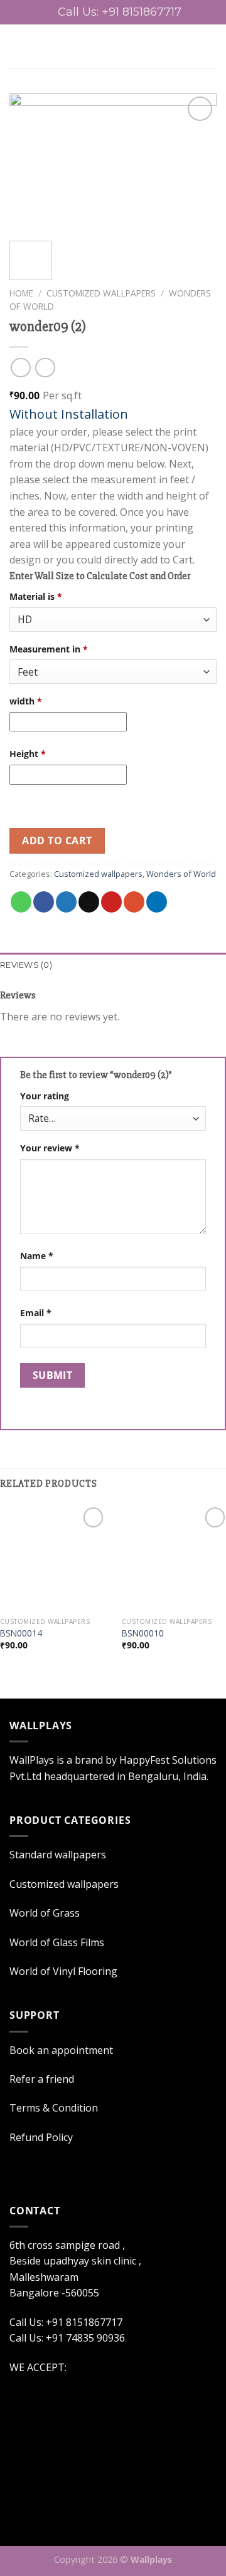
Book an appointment (61, 2050)
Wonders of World (181, 874)
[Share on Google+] (134, 902)
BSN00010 (143, 1633)
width (26, 701)
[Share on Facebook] (44, 902)
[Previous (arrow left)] (22, 1288)
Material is (36, 596)
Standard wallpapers (58, 1855)
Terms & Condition (54, 2108)
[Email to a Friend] (89, 902)
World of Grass (45, 1913)
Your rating (45, 1096)
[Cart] (210, 46)
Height (28, 754)
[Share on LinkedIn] (157, 902)
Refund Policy (41, 2137)
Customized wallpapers (101, 293)
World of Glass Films (57, 1942)
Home (21, 293)
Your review (50, 1148)
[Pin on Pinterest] (111, 902)
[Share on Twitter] (66, 902)
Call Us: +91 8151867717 (120, 12)
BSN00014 (21, 1633)
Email (36, 1313)
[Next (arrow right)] (194, 1288)
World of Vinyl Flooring (63, 1971)
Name (37, 1256)
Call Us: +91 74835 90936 (67, 2338)
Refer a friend (42, 2079)
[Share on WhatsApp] (21, 902)
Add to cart (57, 840)
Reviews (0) (26, 965)
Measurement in (49, 649)
